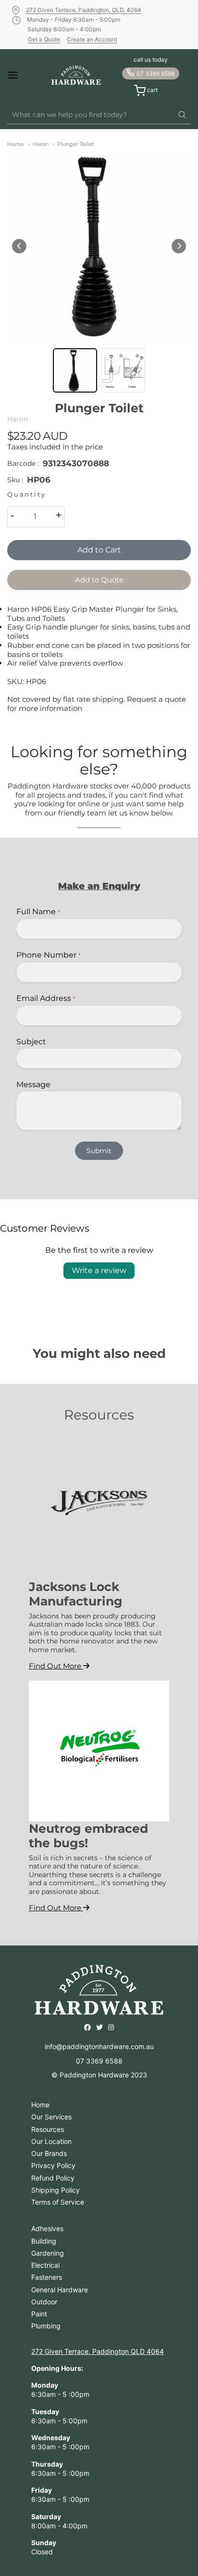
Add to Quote (99, 580)
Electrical (45, 2265)
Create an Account (92, 39)
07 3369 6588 (155, 73)
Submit (99, 1151)
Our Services (51, 2117)
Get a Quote (44, 39)
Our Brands (49, 2153)
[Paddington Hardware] (76, 75)
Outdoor (44, 2302)
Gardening (48, 2253)
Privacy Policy (53, 2165)
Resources (48, 2129)
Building (44, 2241)
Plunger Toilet (75, 144)
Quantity (26, 494)
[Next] (179, 246)
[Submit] (182, 115)
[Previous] (19, 246)
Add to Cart (99, 550)
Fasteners (47, 2277)
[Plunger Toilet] (99, 246)
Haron (41, 144)
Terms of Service (58, 2202)
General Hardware (60, 2290)
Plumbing (46, 2326)
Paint (39, 2314)
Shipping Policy (56, 2190)
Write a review (99, 1270)
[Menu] (21, 75)
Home (16, 144)
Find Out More (56, 1666)
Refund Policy (53, 2178)
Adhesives (47, 2228)
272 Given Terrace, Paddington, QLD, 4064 (84, 10)
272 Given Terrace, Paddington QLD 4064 (98, 2351)
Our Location (51, 2141)
